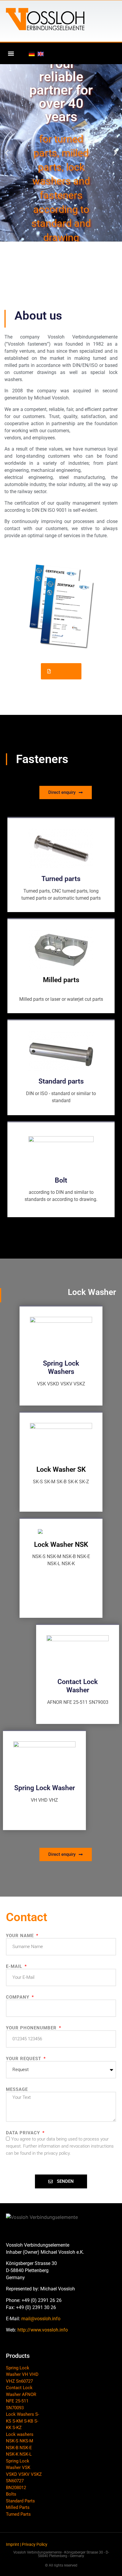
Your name (21, 1936)
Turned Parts (18, 2514)
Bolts (11, 2494)
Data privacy (24, 2133)
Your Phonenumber (32, 2028)
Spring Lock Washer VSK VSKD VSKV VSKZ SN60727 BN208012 (24, 2474)
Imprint (13, 2544)
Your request (24, 2059)
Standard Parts (20, 2501)
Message (17, 2090)
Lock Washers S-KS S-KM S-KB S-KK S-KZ (23, 2421)
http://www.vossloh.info (43, 2330)
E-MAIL (15, 1967)
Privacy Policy (35, 2544)
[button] (11, 53)
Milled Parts (18, 2507)
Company (18, 1997)
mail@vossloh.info (41, 2319)
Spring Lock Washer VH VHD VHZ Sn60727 (22, 2375)
